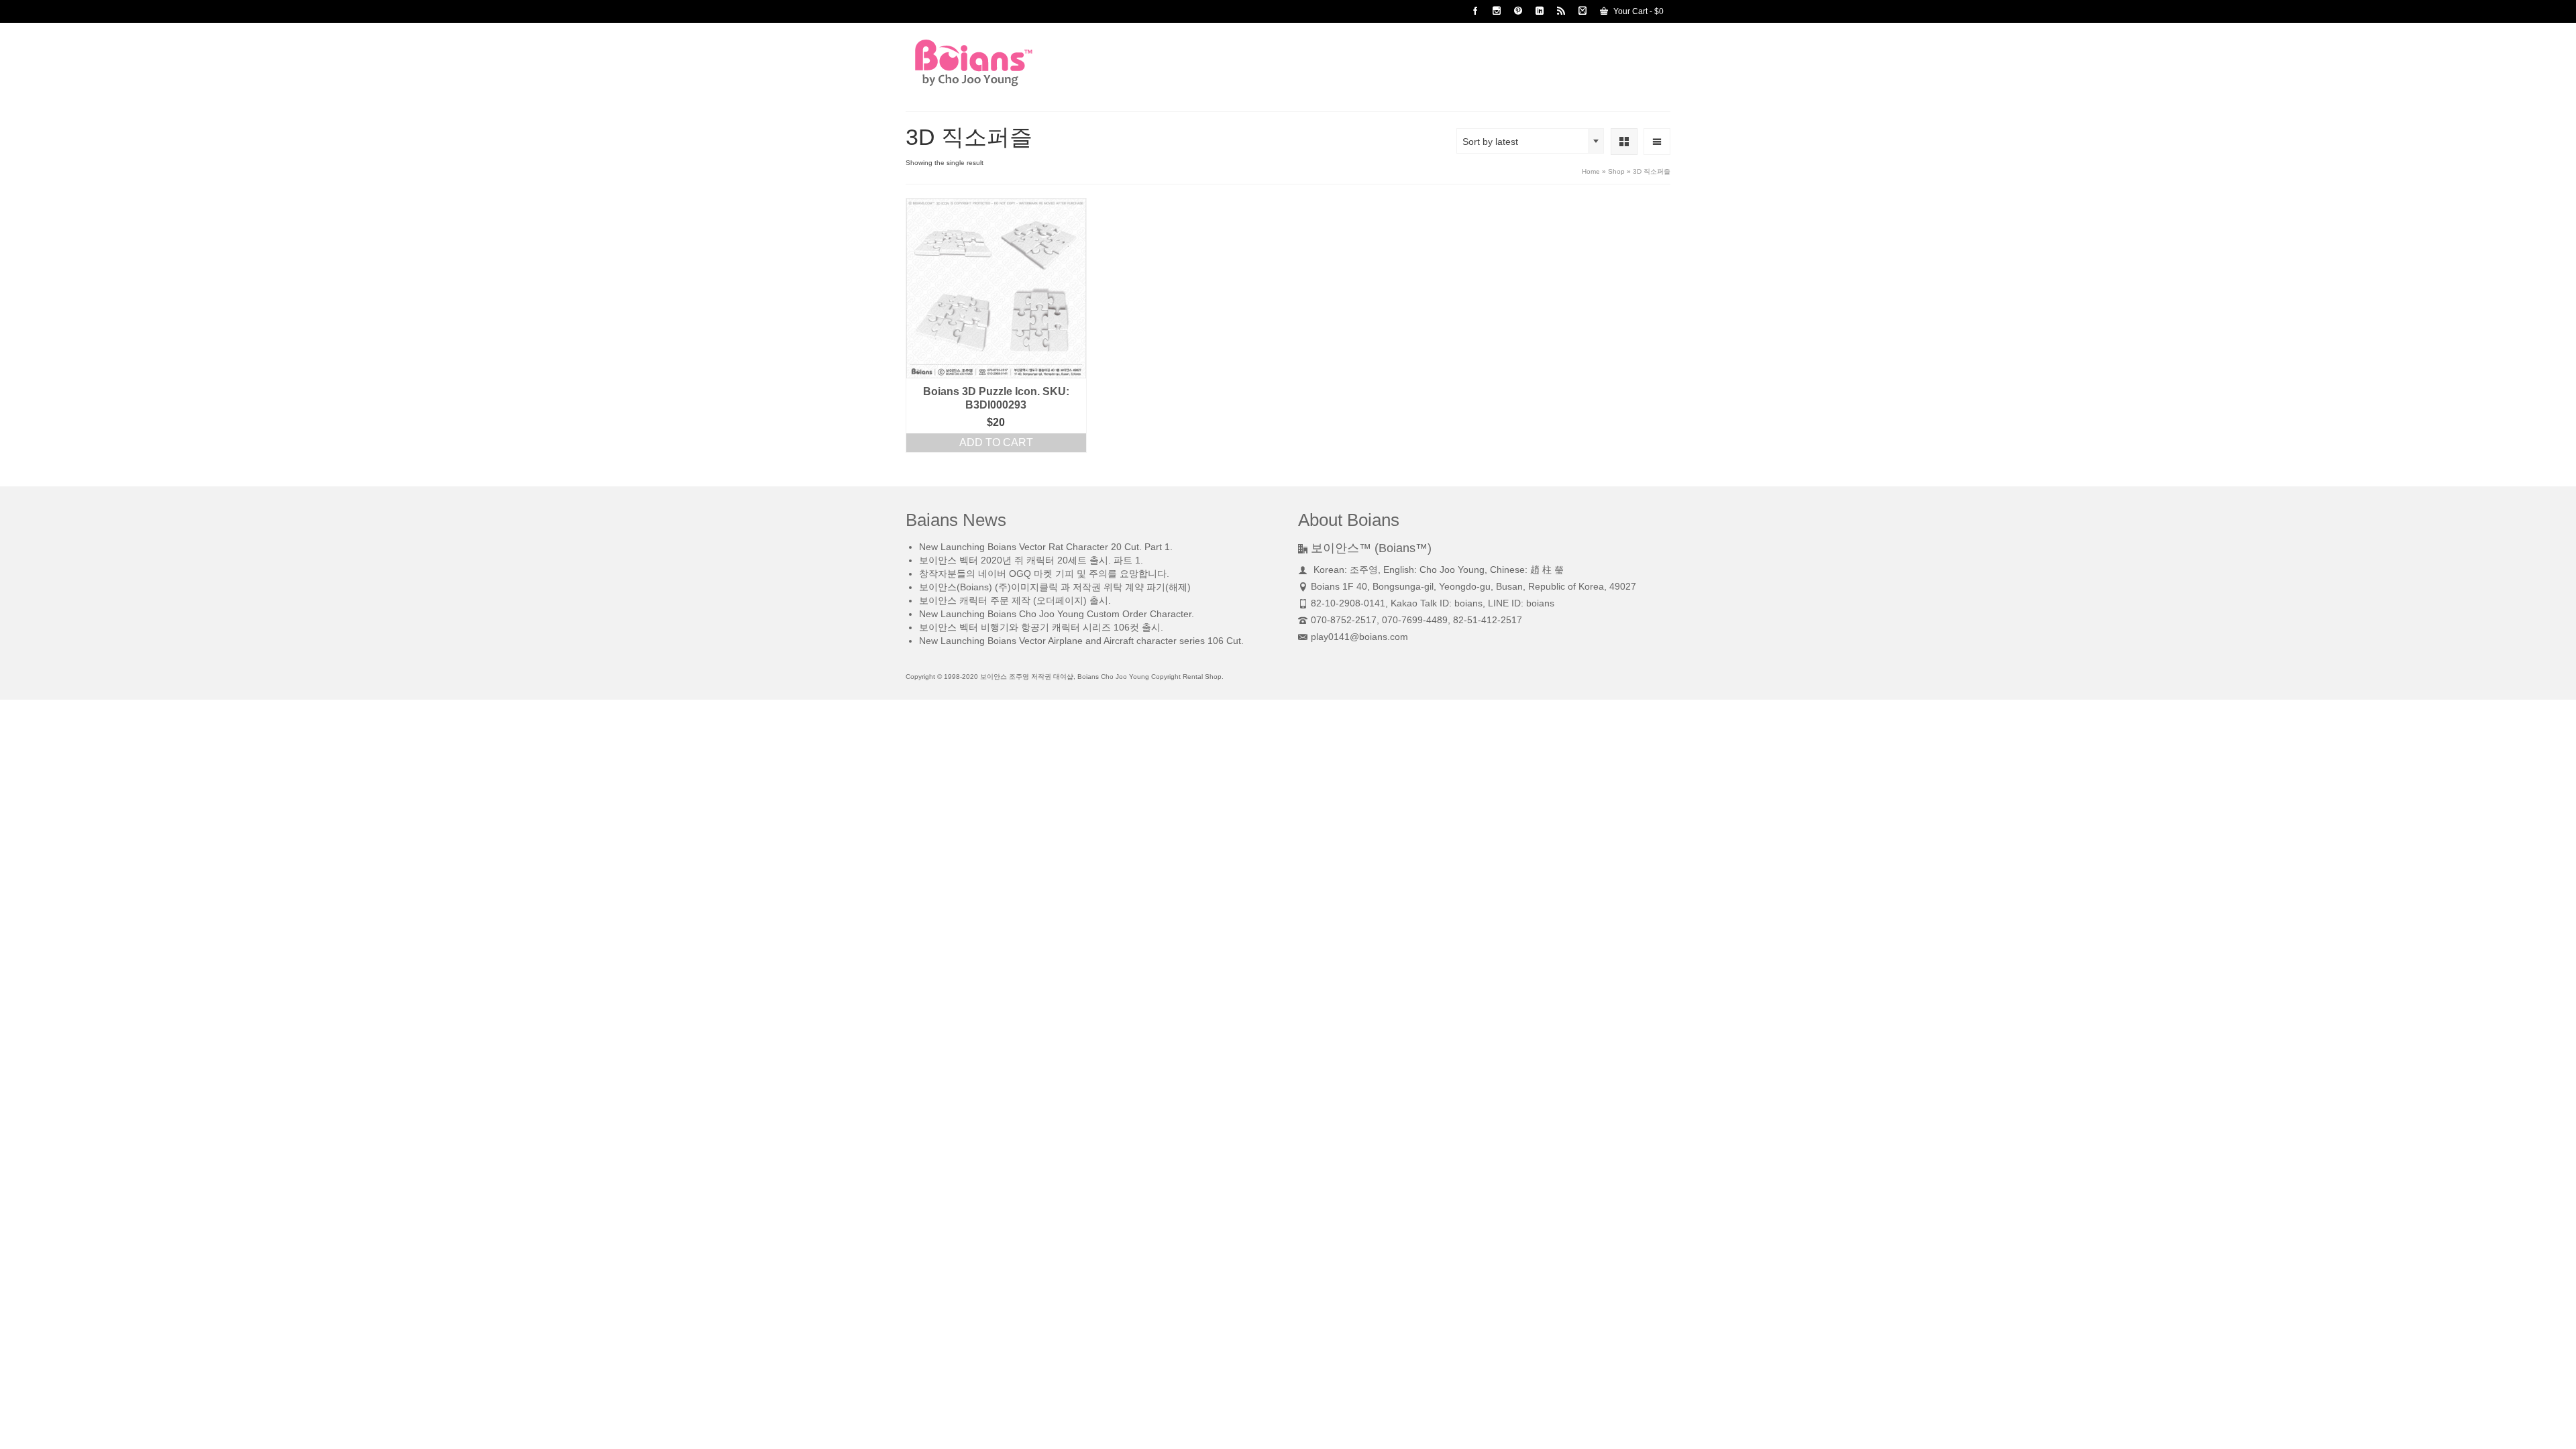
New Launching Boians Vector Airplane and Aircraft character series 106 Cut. (1081, 641)
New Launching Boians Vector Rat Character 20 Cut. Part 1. (1046, 547)
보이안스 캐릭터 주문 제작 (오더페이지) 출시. (1015, 600)
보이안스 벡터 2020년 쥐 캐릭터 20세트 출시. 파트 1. (1031, 560)
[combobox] (1530, 141)
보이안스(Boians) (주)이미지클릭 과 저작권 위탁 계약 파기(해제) (1055, 587)
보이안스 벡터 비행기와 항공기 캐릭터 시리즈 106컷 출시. (1041, 627)
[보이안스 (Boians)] (1026, 63)
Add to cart (996, 442)
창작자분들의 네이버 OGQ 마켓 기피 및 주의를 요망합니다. (1044, 574)
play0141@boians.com (1359, 637)
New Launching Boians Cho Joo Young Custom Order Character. (1057, 614)
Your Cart (1638, 11)
